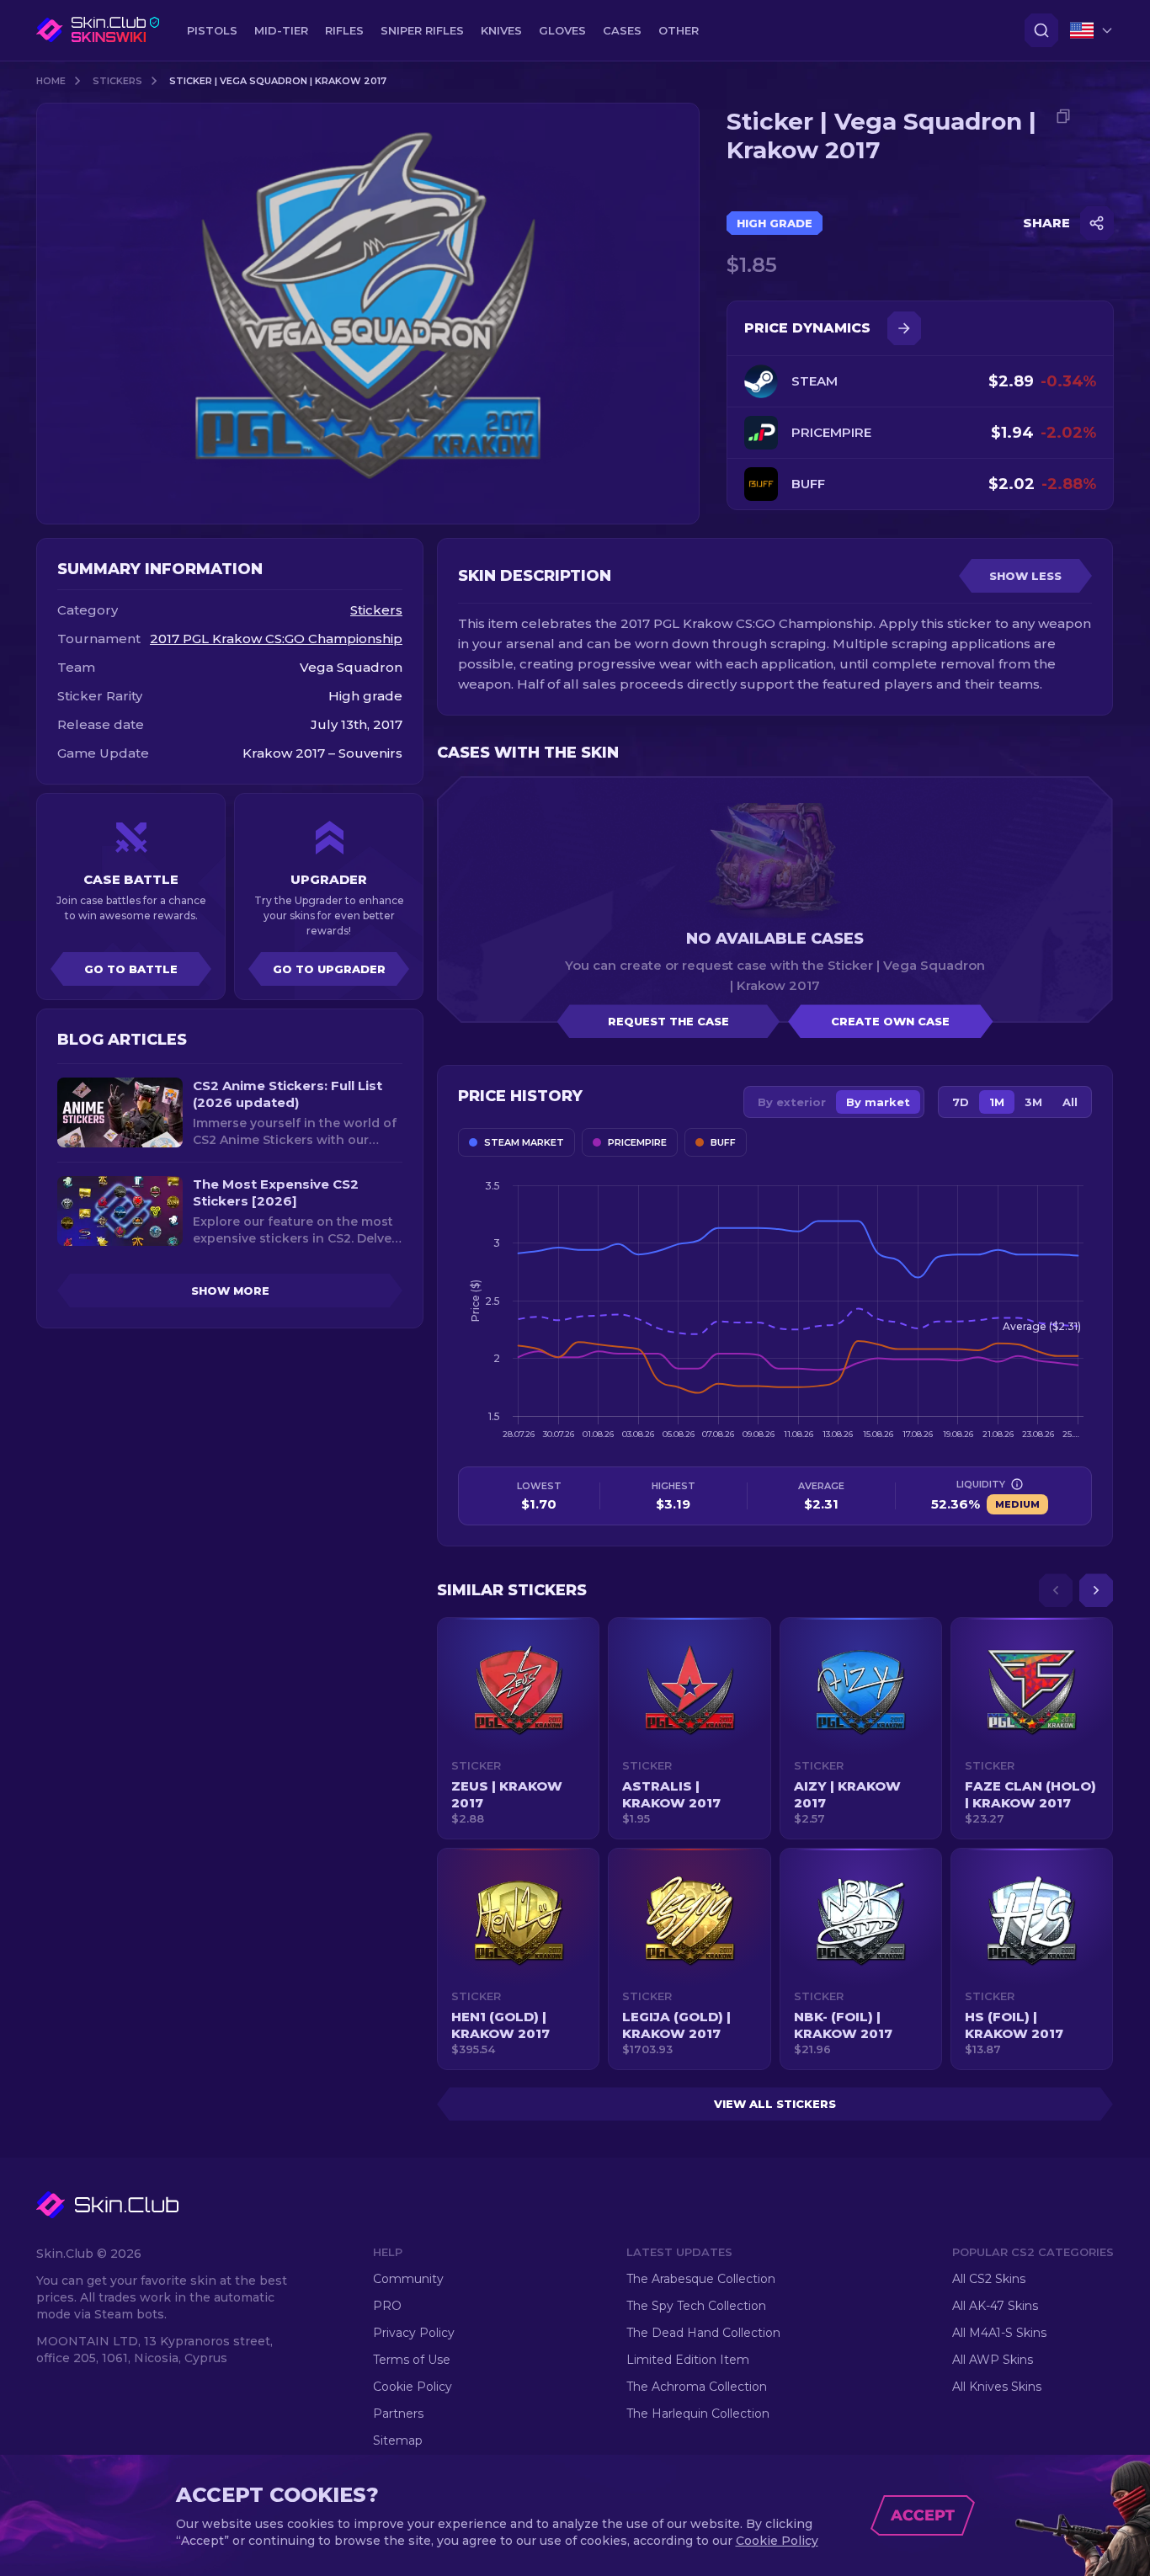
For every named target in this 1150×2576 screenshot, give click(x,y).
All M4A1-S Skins (999, 2333)
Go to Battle (131, 969)
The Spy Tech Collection (696, 2306)
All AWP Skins (993, 2360)
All (1070, 1102)
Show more (230, 1291)
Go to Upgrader (329, 969)
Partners (398, 2414)
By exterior (792, 1102)
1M (997, 1102)
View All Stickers (775, 2104)
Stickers (117, 81)
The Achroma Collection (697, 2387)
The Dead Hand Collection (703, 2333)
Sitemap (398, 2440)
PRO (387, 2306)
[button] (518, 1728)
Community (408, 2279)
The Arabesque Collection (701, 2279)
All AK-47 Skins (995, 2306)
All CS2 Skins (989, 2279)
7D (961, 1102)
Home (51, 81)
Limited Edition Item (688, 2360)
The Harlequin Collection (698, 2414)
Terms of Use (412, 2360)
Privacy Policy (414, 2333)
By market (878, 1102)
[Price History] (904, 328)
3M (1033, 1102)
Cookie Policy (413, 2387)
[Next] (1096, 1590)
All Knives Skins (997, 2387)
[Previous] (1056, 1590)
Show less (1025, 576)
